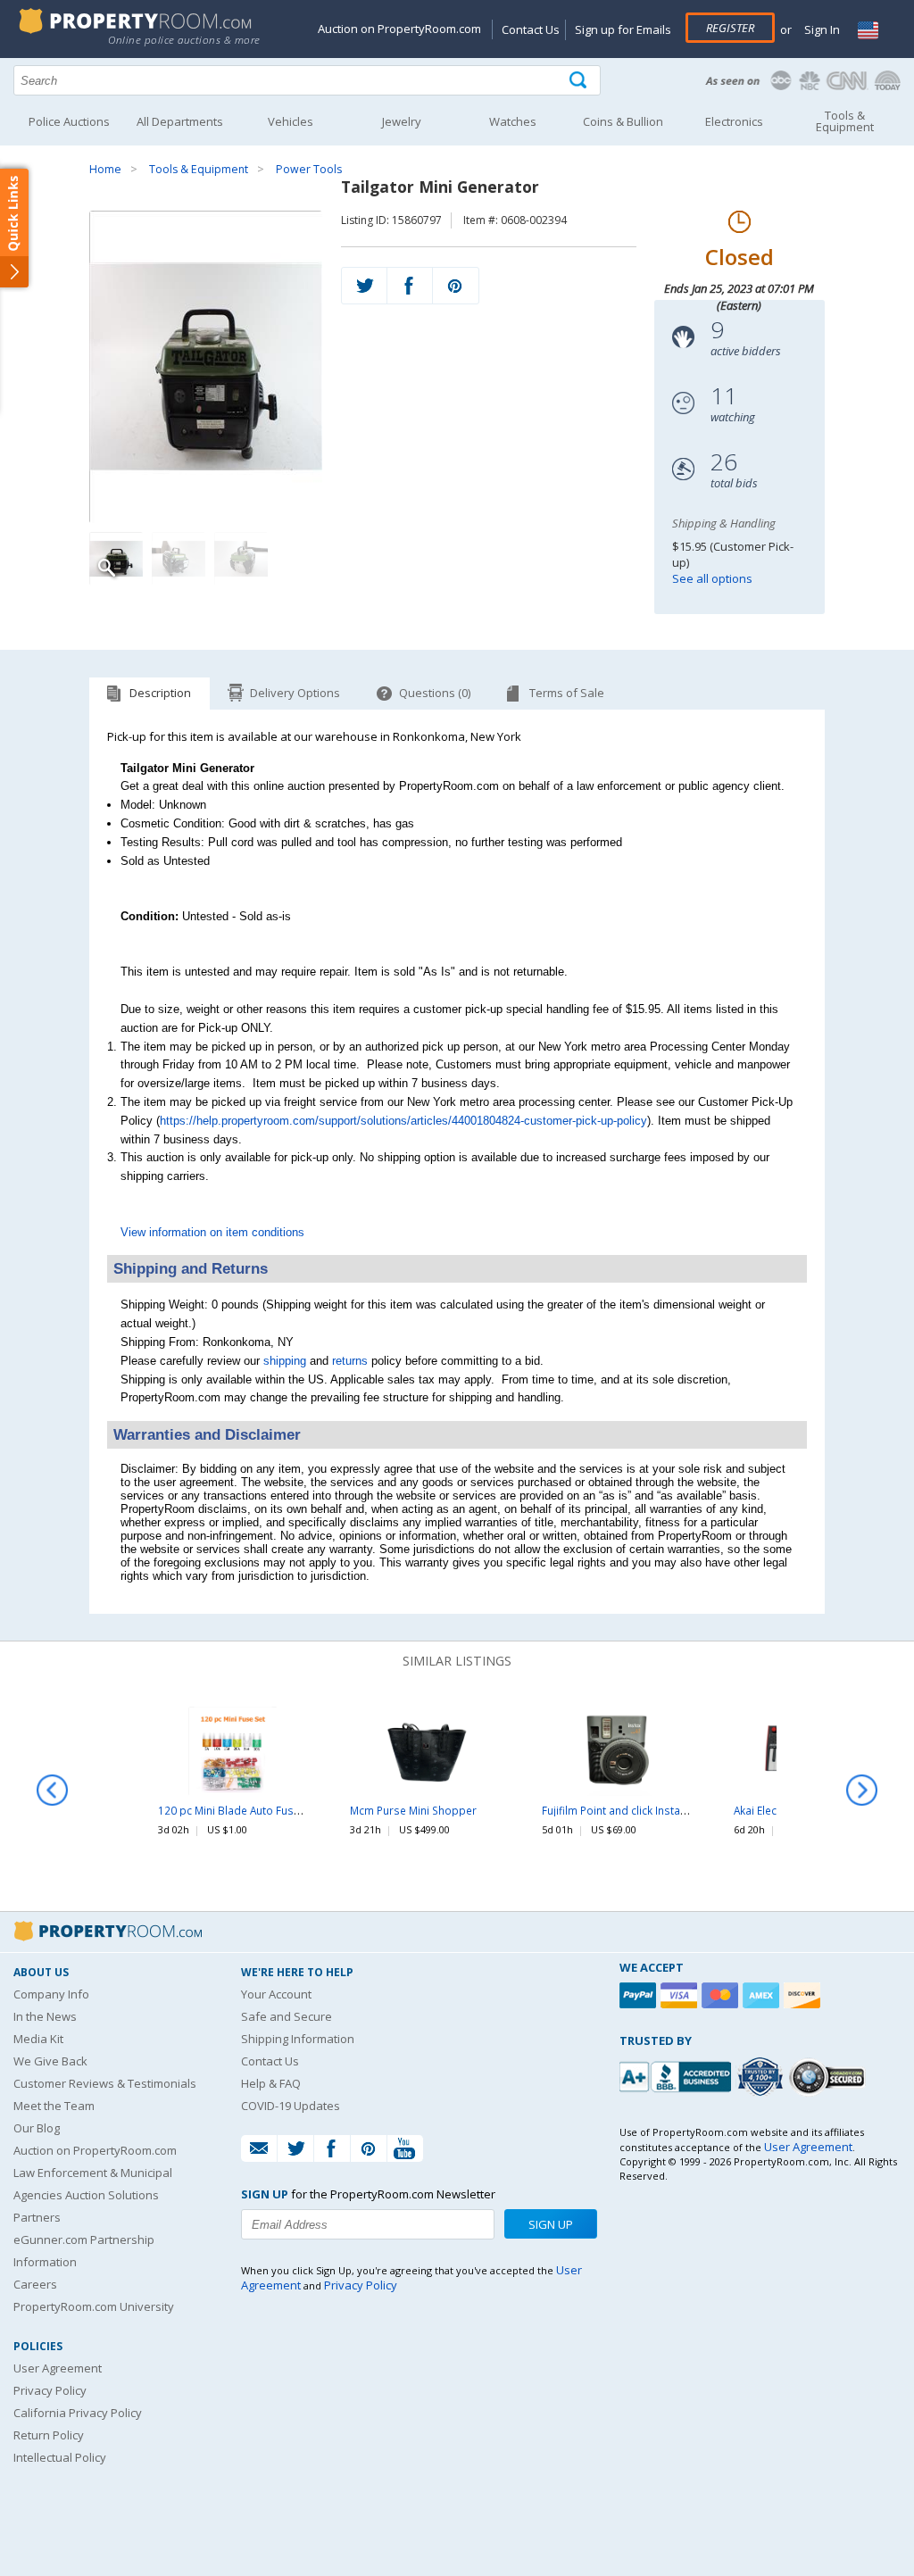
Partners (37, 2217)
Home (105, 169)
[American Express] (763, 1995)
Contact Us (531, 29)
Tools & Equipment (199, 169)
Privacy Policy (50, 2390)
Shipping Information (298, 2039)
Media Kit (38, 2039)
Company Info (51, 1994)
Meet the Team (54, 2106)
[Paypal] (640, 1995)
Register (730, 28)
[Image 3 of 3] (241, 559)
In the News (45, 2016)
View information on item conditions (212, 1232)
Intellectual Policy (60, 2457)
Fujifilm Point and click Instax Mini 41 (633, 1810)
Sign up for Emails (623, 29)
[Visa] (681, 1995)
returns (350, 1361)
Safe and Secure (287, 2016)
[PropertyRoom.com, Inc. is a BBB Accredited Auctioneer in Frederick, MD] (677, 2075)
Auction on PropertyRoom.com (399, 29)
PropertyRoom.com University (94, 2306)
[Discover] (804, 1995)
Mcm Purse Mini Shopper (413, 1810)
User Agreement (58, 2368)
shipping (285, 1361)
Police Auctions (69, 121)
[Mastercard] (722, 1995)
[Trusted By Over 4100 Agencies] (762, 2077)
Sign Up (551, 2224)
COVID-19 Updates (291, 2106)
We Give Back (50, 2061)
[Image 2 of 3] (179, 559)
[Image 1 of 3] (206, 367)
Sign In (821, 29)
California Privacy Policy (78, 2413)
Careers (35, 2284)
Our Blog (37, 2128)
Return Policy (49, 2435)
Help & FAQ (271, 2083)
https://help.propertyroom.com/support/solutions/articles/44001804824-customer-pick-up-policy (403, 1121)
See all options (712, 578)
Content (17, 227)
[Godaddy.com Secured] (830, 2077)
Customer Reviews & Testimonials (105, 2083)
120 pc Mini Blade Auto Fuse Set (238, 1810)
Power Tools (309, 169)
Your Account (276, 1994)
